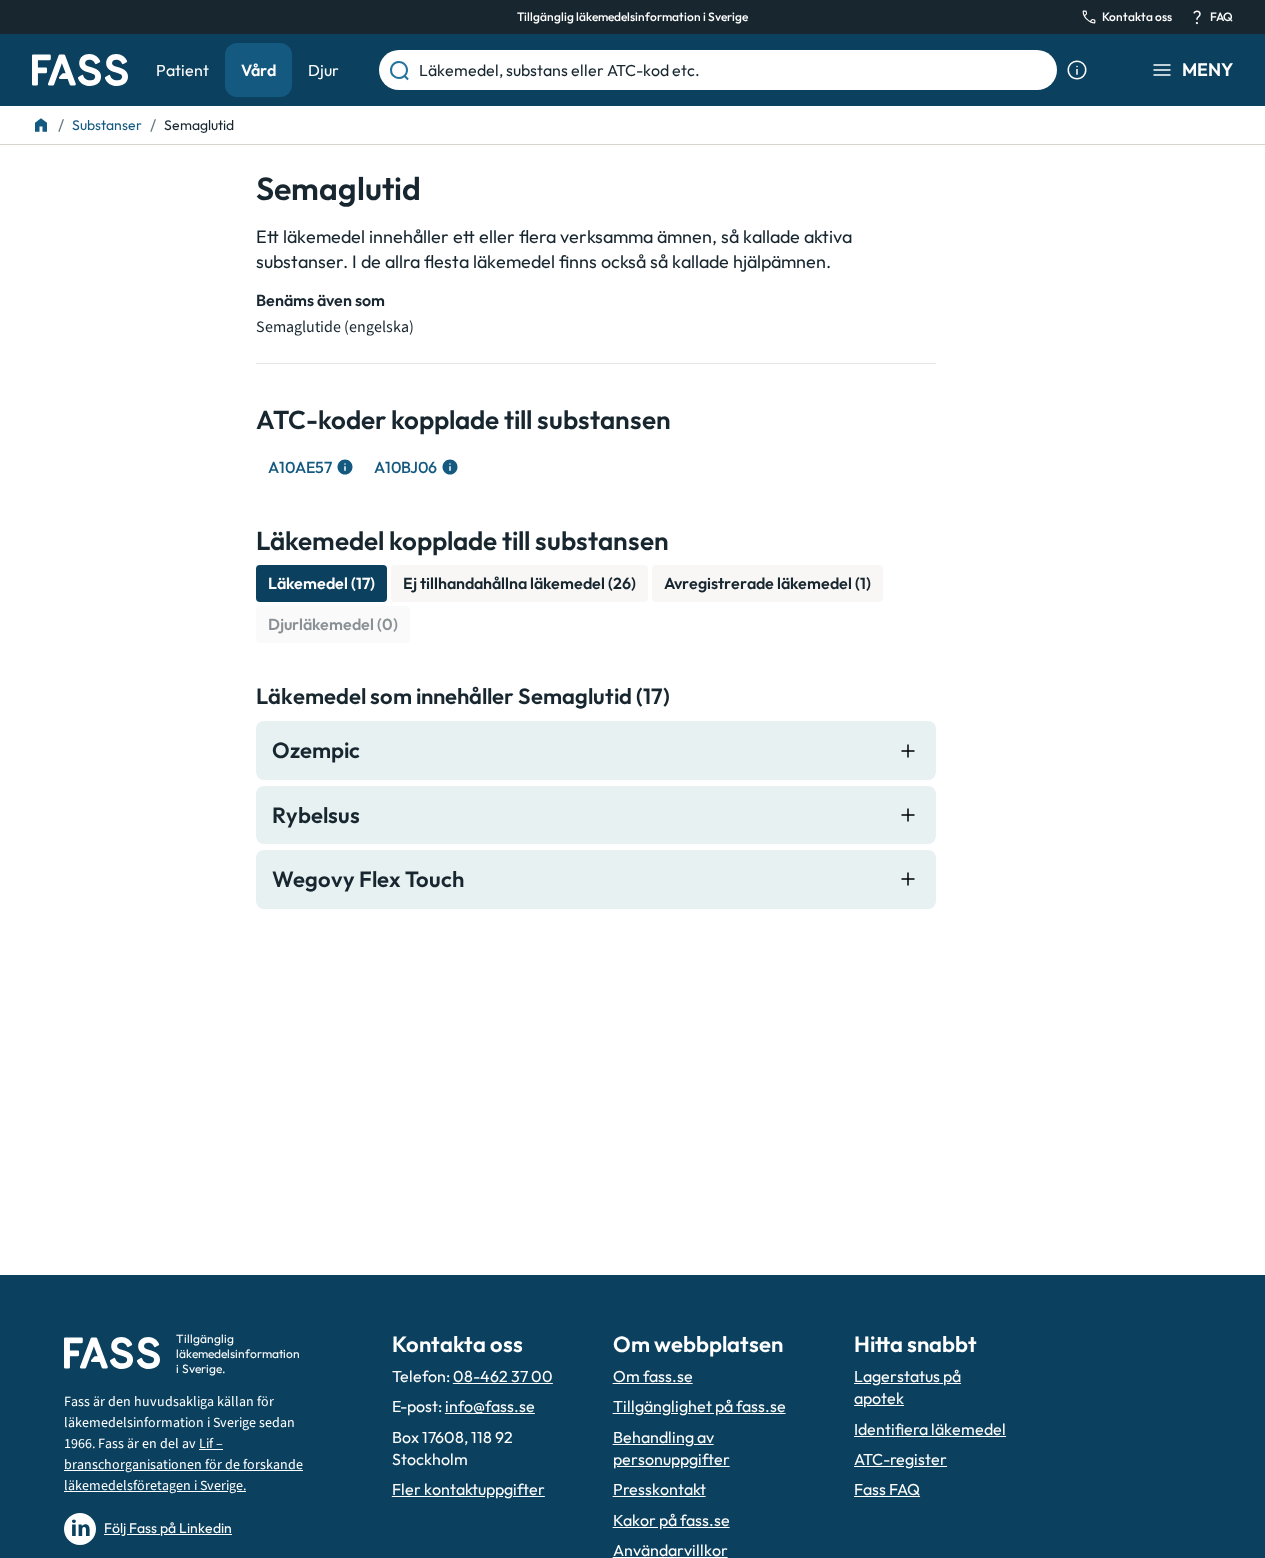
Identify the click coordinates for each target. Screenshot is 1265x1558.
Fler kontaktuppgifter (468, 1489)
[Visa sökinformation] (1077, 70)
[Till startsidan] (41, 125)
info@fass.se (490, 1406)
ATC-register (900, 1459)
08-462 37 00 (503, 1376)
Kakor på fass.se (671, 1520)
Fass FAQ (887, 1489)
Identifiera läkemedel (930, 1429)
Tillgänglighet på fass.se (699, 1406)
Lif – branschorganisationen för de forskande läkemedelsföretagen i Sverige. (183, 1465)
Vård (258, 70)
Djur (323, 70)
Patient (182, 70)
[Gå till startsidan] (80, 70)
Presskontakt (659, 1489)
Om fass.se (653, 1376)
